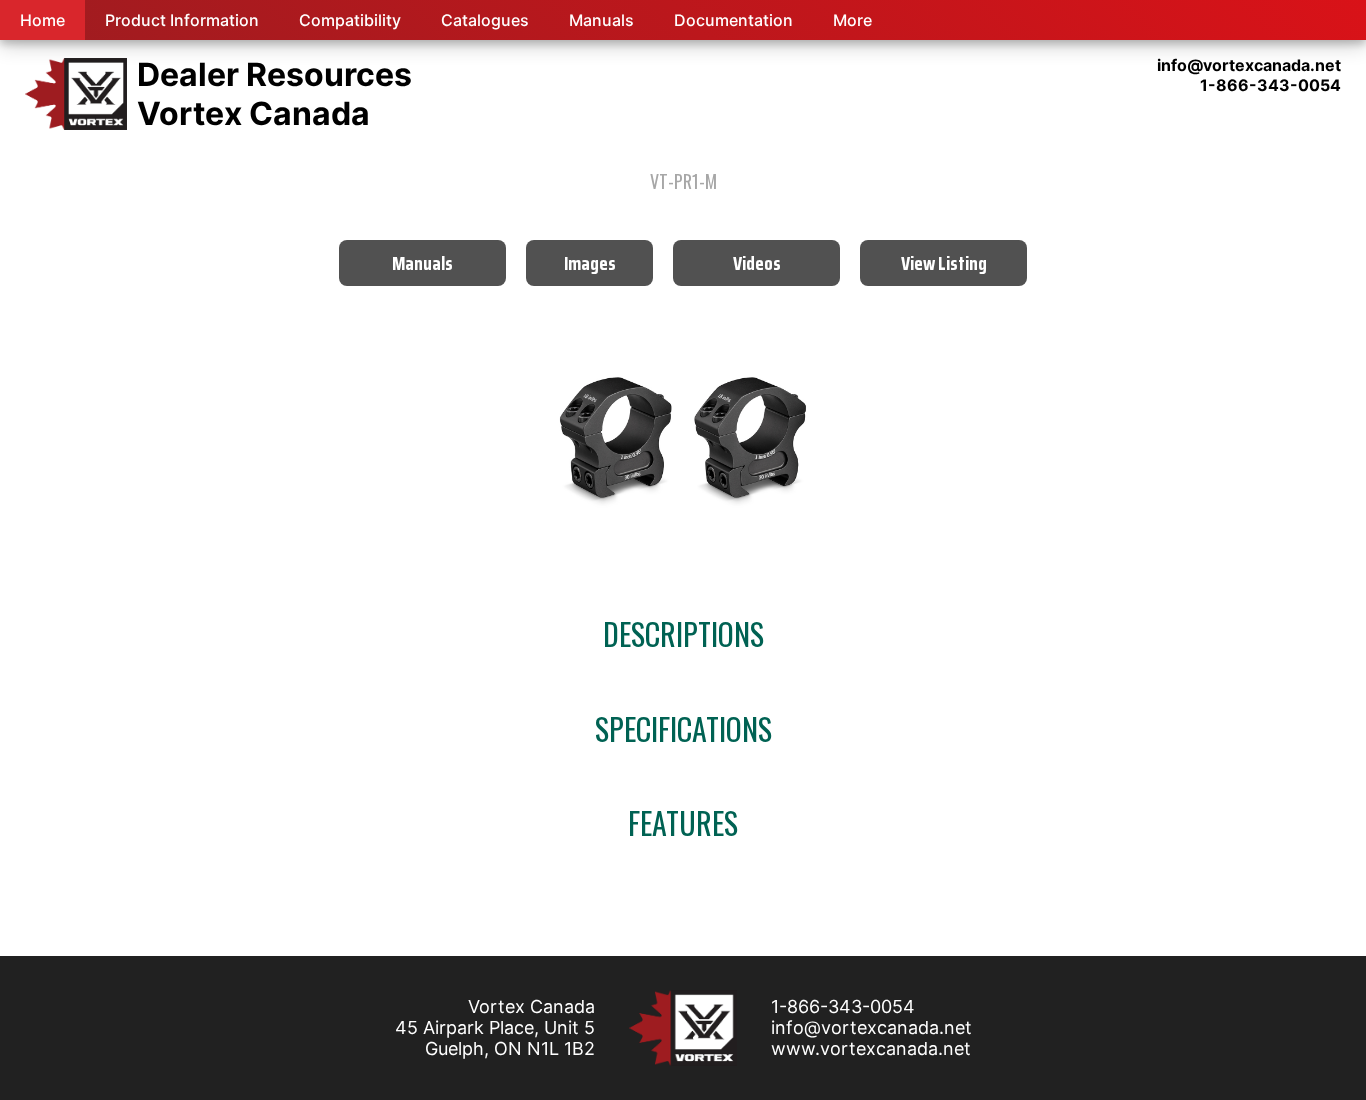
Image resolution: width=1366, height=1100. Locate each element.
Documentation (733, 20)
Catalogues (485, 20)
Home (42, 20)
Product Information (182, 20)
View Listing (944, 263)
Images (590, 263)
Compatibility (350, 20)
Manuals (601, 20)
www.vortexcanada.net (871, 1048)
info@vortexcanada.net (871, 1027)
